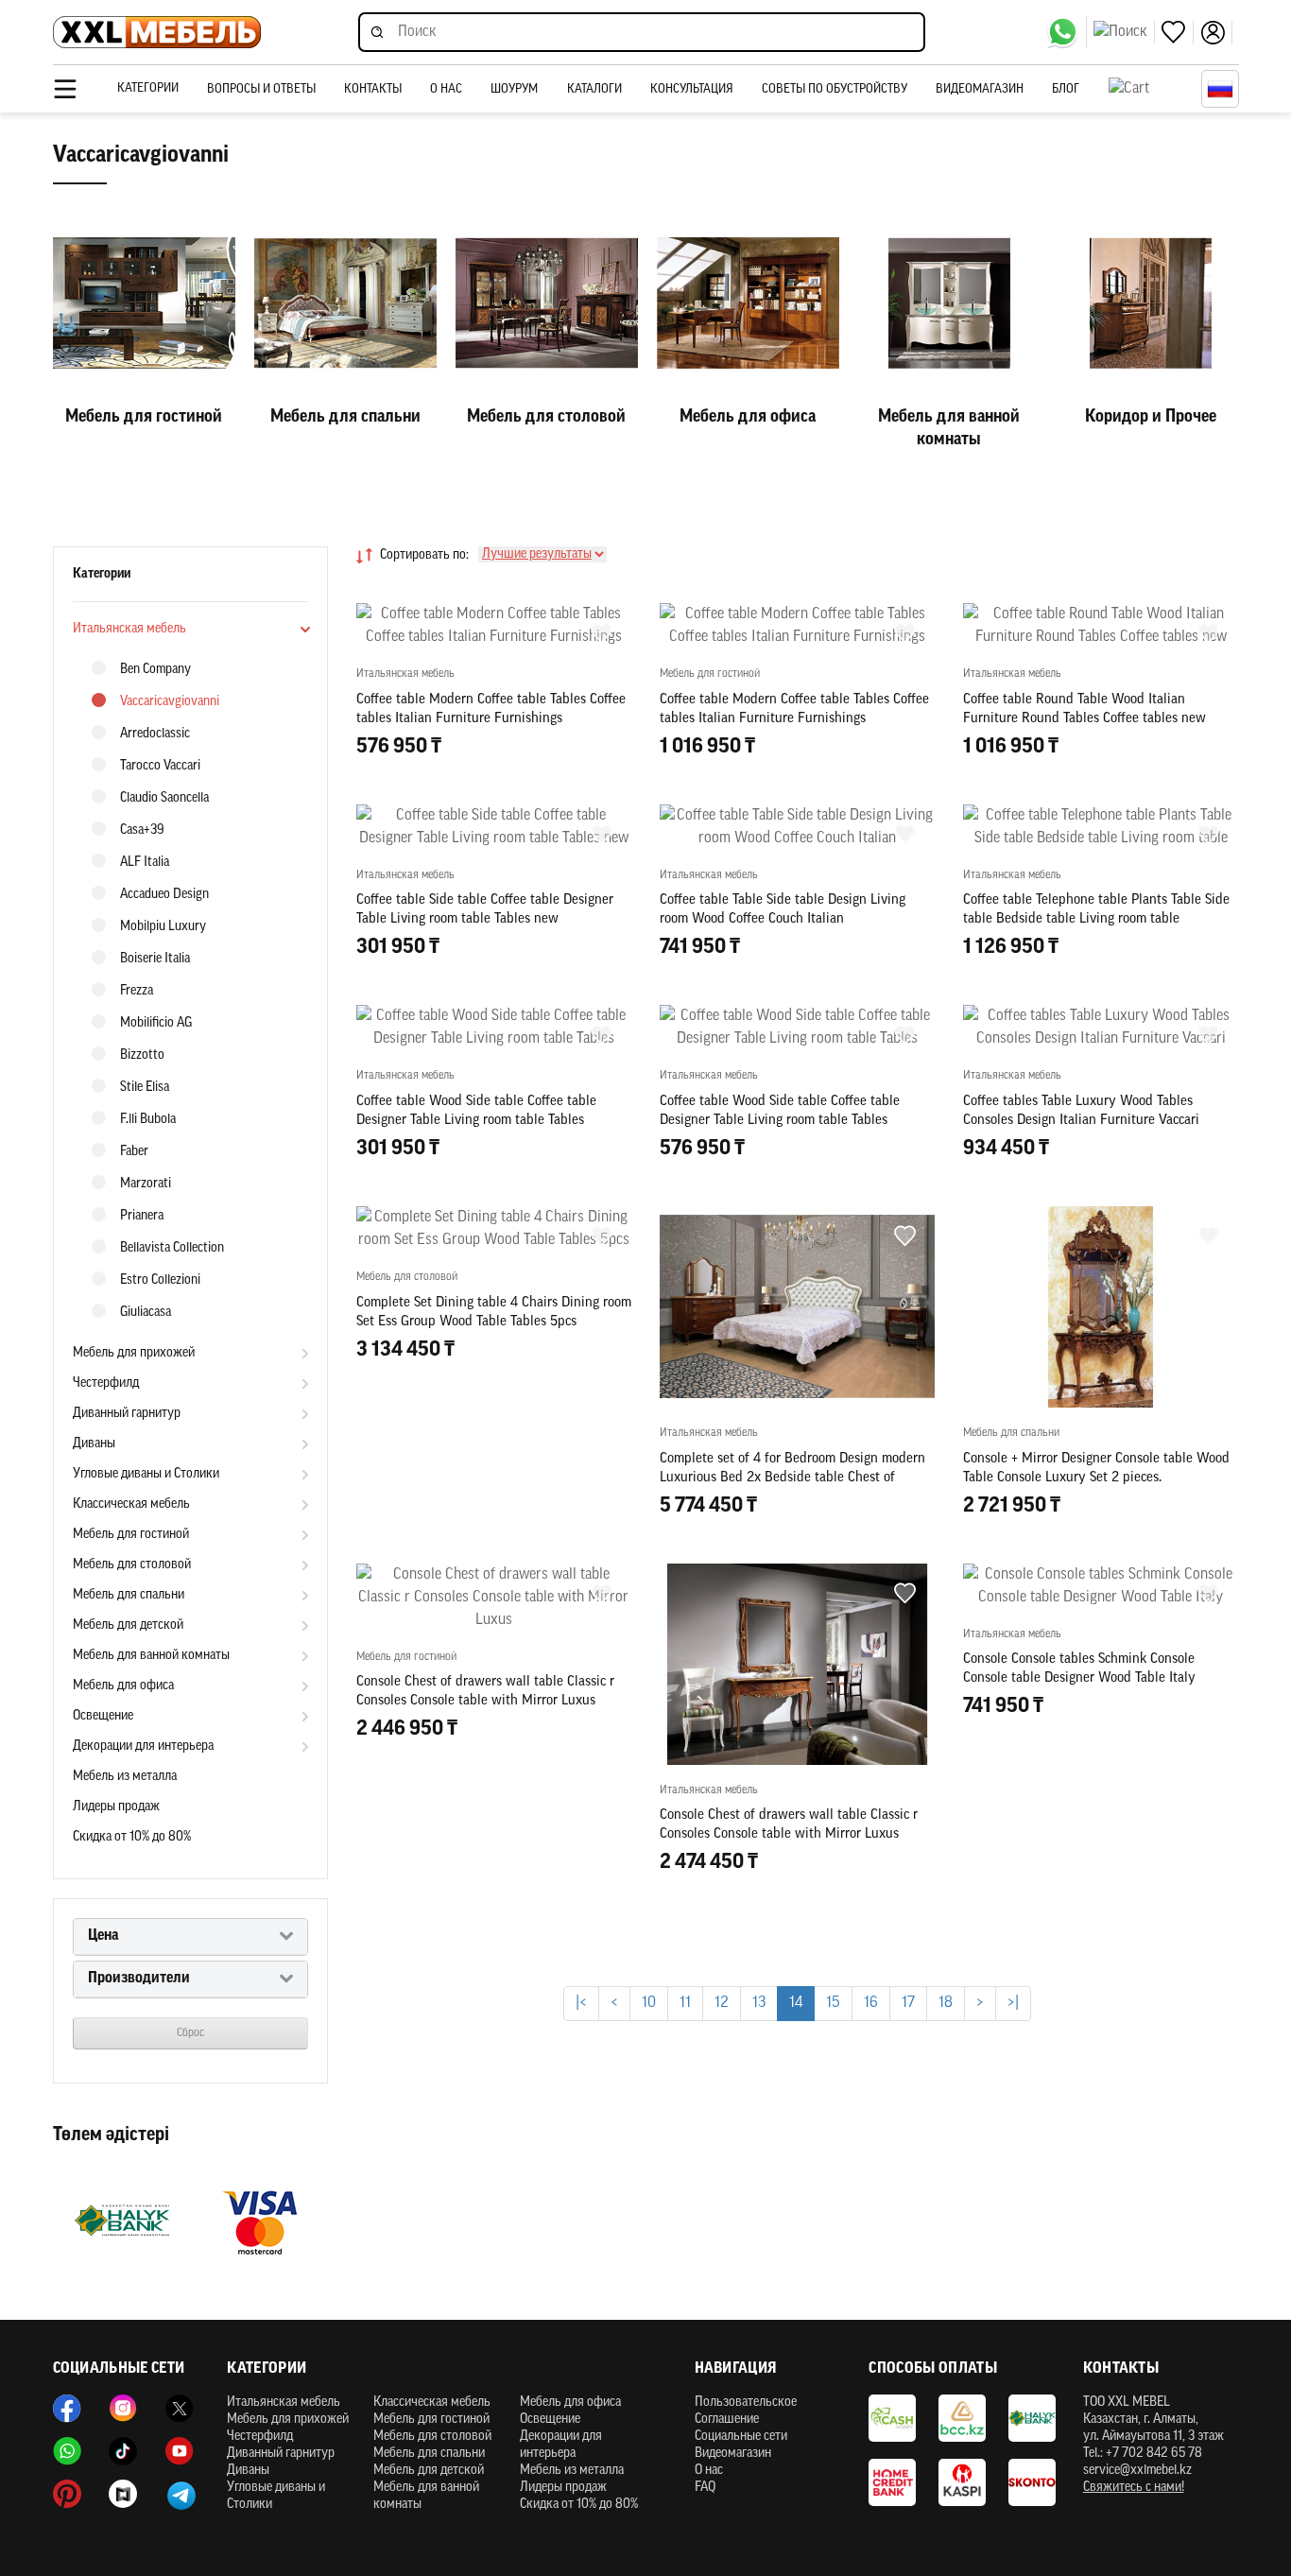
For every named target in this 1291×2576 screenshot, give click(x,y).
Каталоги (594, 89)
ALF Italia (145, 863)
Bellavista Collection (172, 1248)
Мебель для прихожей (134, 1353)
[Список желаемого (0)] (1178, 33)
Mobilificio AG (156, 1023)
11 (685, 2003)
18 (946, 2003)
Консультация (692, 89)
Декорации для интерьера (143, 1746)
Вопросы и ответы (261, 89)
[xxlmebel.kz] (157, 33)
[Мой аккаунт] (1216, 33)
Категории (148, 88)
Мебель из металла (125, 1777)
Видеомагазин (980, 89)
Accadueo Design (164, 895)
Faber (134, 1152)
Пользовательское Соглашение (746, 2411)
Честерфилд (106, 1383)
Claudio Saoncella (164, 798)
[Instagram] (123, 2409)
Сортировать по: (424, 555)
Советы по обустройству (835, 89)
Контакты (373, 89)
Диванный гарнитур (127, 1414)
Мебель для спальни (129, 1595)
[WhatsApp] (1067, 32)
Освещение (103, 1716)
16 (871, 2003)
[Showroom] (123, 2494)
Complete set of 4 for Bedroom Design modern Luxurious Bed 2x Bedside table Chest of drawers (792, 1478)
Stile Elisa (145, 1088)
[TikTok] (123, 2451)
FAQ (705, 2488)
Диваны (94, 1444)
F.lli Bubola (148, 1120)
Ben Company (155, 670)
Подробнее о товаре (494, 1946)
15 (833, 2003)
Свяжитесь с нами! (1134, 2488)
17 (908, 2003)
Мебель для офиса (123, 1686)
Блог (1066, 89)
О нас (446, 89)
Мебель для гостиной (131, 1535)
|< (581, 2003)
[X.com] (180, 2409)
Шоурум (514, 89)
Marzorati (146, 1184)
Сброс (190, 2033)
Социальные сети (741, 2437)
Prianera (142, 1216)
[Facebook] (67, 2409)
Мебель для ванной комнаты (151, 1656)
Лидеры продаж (116, 1807)
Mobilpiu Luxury (163, 927)
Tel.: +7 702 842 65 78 (1143, 2454)
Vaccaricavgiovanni (170, 702)
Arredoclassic (155, 734)
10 (649, 2003)
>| (1013, 2003)
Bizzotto (142, 1055)
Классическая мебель (131, 1504)
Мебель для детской (128, 1625)
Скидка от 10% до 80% (132, 1837)
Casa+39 (142, 830)
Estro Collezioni (160, 1280)
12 (722, 2003)
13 (759, 2003)
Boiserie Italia (155, 959)
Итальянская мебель (129, 629)
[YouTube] (180, 2451)
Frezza (137, 991)
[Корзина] (1150, 89)
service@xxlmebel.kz (1137, 2471)
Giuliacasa (146, 1313)
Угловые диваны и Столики (146, 1474)
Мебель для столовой (132, 1565)
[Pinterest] (67, 2494)
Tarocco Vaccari (160, 766)
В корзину (493, 787)
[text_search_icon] (1124, 32)
